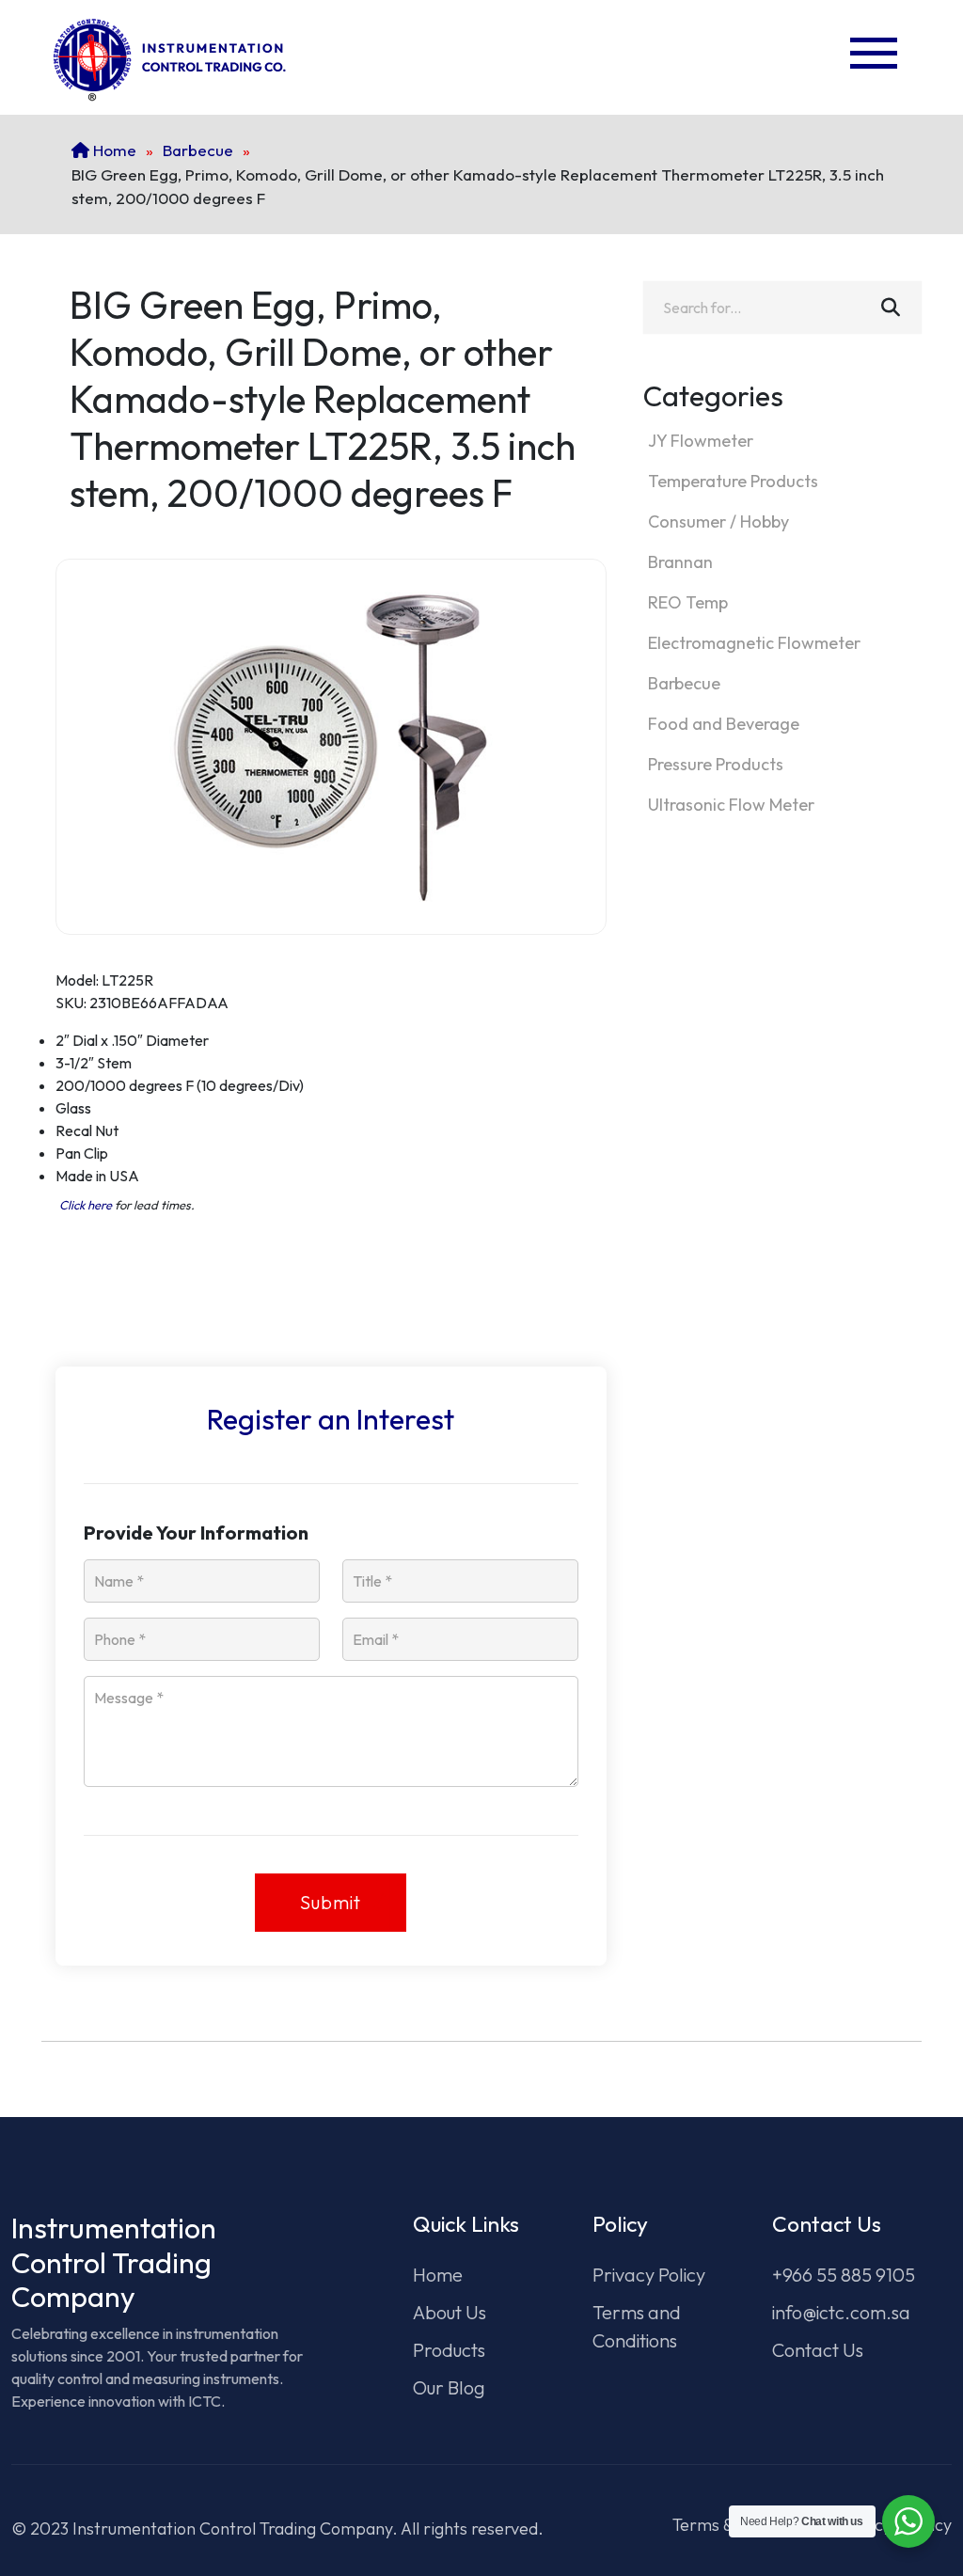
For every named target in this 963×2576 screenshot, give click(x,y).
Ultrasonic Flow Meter (731, 805)
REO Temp (688, 602)
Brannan (680, 562)
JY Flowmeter (701, 441)
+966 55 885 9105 (844, 2275)
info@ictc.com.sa (841, 2312)
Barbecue (198, 150)
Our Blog (449, 2387)
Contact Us (818, 2350)
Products (449, 2350)
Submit (331, 1902)
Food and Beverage (724, 724)
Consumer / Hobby (718, 522)
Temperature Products (733, 481)
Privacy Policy (649, 2275)
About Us (450, 2312)
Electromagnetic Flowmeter (754, 643)
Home (113, 150)
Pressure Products (716, 764)
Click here (86, 1205)
